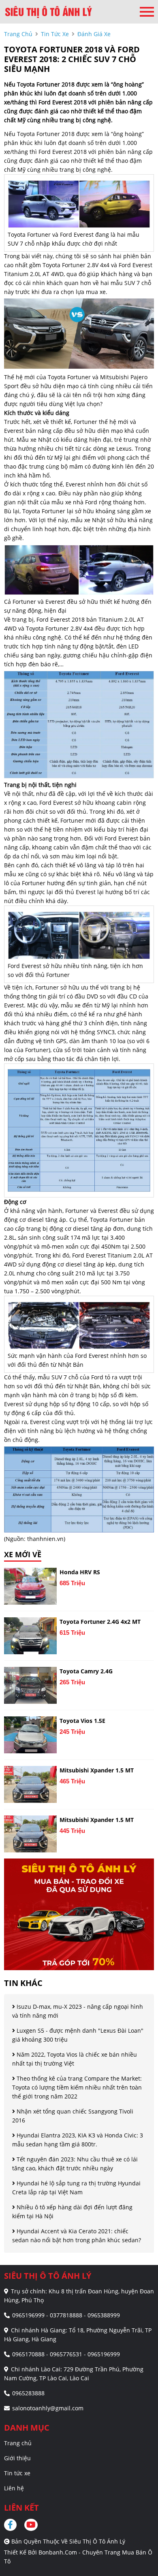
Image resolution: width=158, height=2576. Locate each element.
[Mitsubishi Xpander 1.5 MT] (30, 1784)
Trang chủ (18, 2443)
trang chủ (18, 34)
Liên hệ (14, 2488)
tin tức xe (55, 34)
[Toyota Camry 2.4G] (30, 1685)
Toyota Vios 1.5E (82, 1721)
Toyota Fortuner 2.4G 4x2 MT (100, 1622)
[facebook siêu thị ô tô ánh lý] (13, 2525)
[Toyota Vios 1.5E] (30, 1735)
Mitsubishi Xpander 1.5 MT (97, 1770)
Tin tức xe (17, 2473)
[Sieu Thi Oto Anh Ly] (49, 12)
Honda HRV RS (80, 1572)
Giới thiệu (17, 2458)
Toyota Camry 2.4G (86, 1671)
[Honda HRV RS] (30, 1586)
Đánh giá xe (94, 34)
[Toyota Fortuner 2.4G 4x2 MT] (30, 1636)
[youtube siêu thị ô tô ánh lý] (31, 2525)
